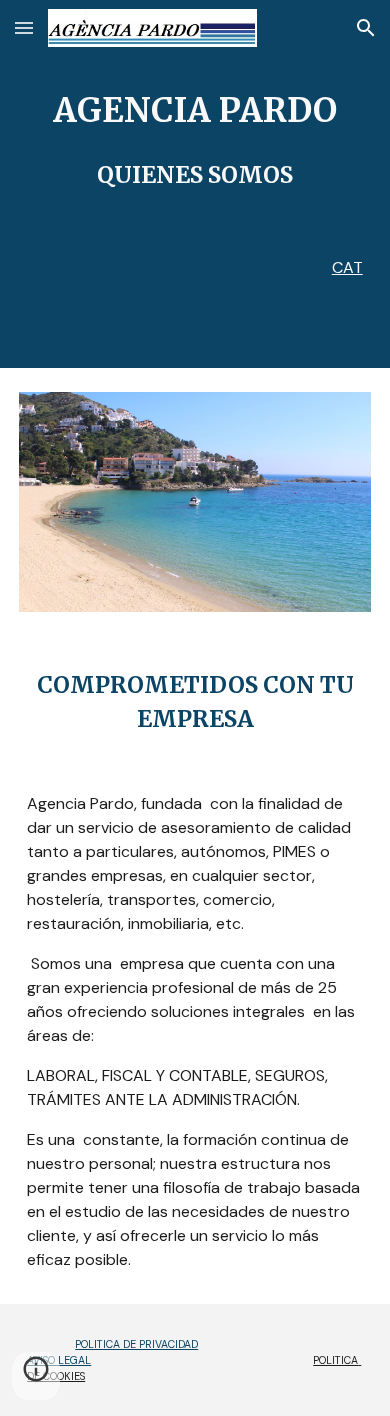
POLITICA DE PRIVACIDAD (136, 1344)
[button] (24, 27)
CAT (347, 267)
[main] (195, 140)
